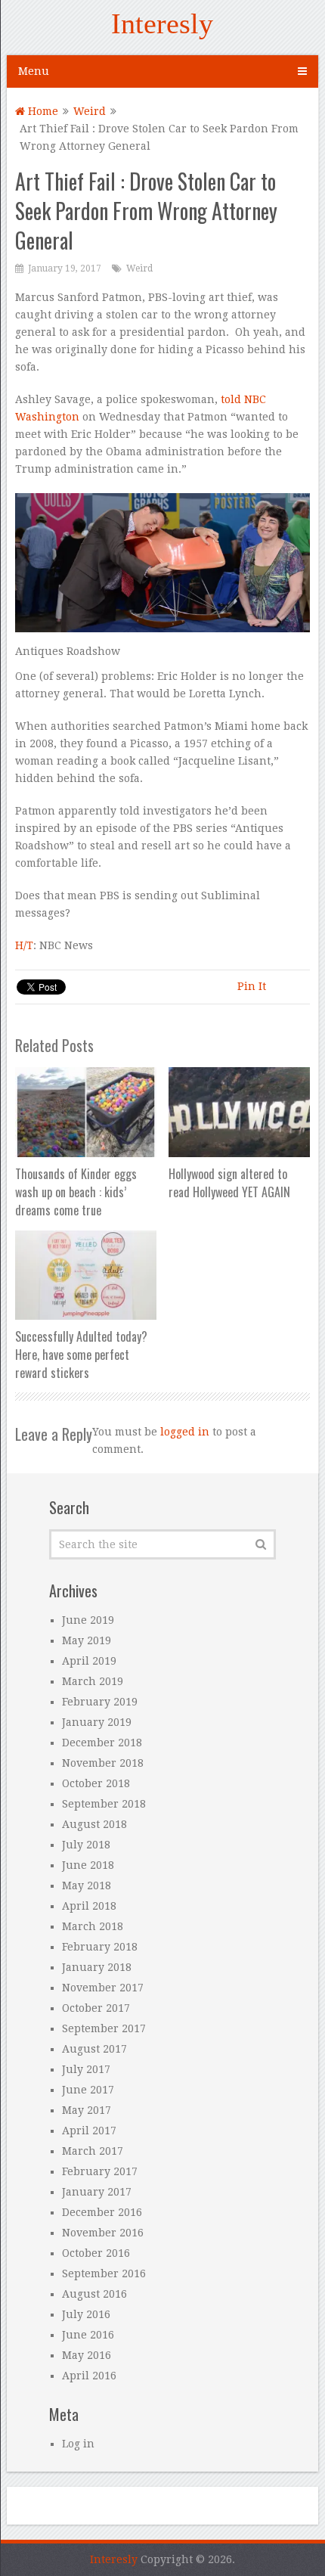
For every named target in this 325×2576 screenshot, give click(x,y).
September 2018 (104, 1804)
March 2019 (93, 1681)
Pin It (252, 986)
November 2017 (103, 1988)
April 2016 (89, 2376)
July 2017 (86, 2069)
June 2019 (88, 1620)
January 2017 (97, 2192)
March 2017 (93, 2151)
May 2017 (87, 2110)
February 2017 (100, 2171)
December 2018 (102, 1743)
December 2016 (102, 2212)
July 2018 (86, 1845)
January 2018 (97, 1967)
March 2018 (93, 1926)
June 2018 (88, 1865)
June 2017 (88, 2090)
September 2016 (104, 2273)
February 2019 (100, 1702)
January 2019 (97, 1722)
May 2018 (87, 1885)
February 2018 (100, 1947)
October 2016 (96, 2253)
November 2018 (103, 1763)
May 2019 (87, 1640)
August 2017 (94, 2049)
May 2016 (87, 2355)
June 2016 (88, 2335)
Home (42, 111)
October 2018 (96, 1783)
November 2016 (103, 2233)
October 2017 (96, 2008)
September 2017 (104, 2028)
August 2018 (94, 1824)
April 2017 (89, 2131)
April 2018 (89, 1906)
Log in (78, 2444)
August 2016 (94, 2294)
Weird (90, 111)
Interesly (162, 23)
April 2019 (89, 1661)
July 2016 (86, 2314)
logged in (185, 1432)
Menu (34, 71)
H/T (24, 945)
